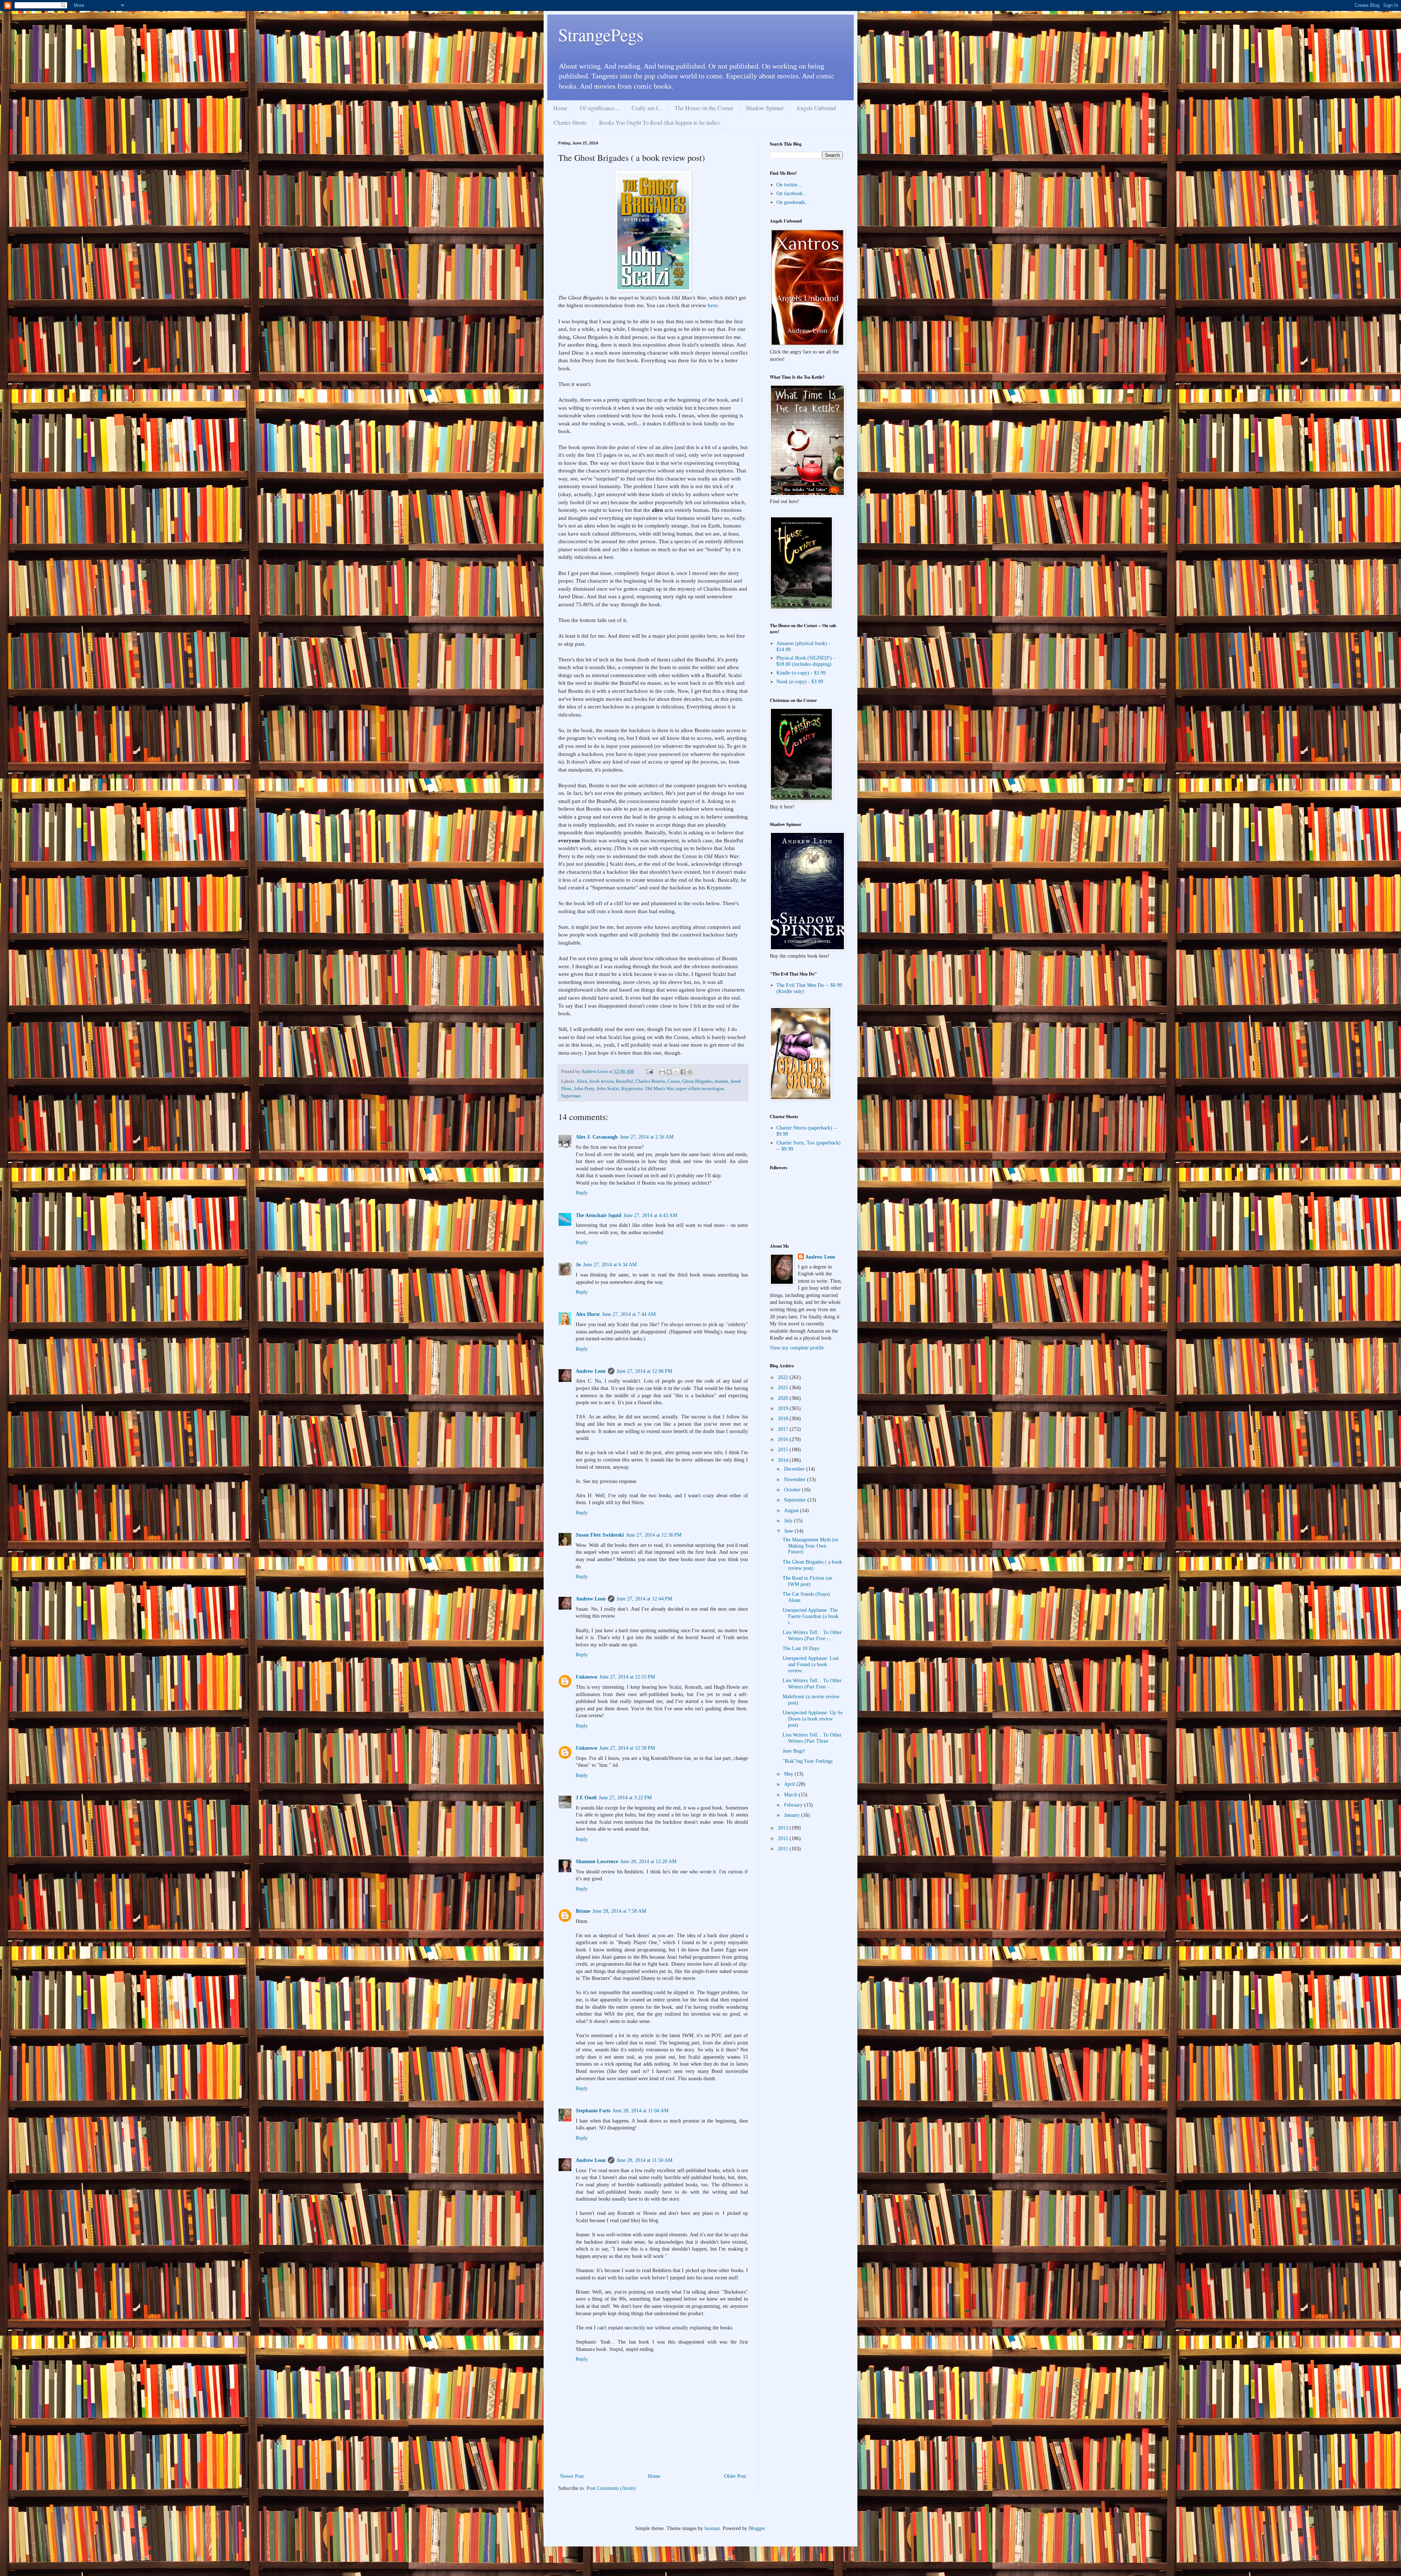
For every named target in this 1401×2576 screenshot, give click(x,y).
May (789, 1774)
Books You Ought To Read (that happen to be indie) (659, 122)
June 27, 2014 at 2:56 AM (647, 1137)
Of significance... (599, 108)
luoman (712, 2528)
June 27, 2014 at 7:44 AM (629, 1314)
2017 (784, 1429)
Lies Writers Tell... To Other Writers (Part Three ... (812, 1738)
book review (602, 1081)
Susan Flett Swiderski (600, 1535)
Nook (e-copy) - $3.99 (800, 682)
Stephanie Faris (593, 2111)
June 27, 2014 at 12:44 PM (644, 1599)
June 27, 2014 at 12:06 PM (644, 1371)
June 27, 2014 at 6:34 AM (610, 1265)
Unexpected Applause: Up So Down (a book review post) (813, 1719)
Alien (582, 1081)
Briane (583, 1911)
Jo (578, 1265)
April (790, 1784)
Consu (674, 1081)
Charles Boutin (650, 1081)
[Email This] (662, 1072)
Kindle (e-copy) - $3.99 (801, 673)
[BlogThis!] (669, 1072)
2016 (784, 1439)
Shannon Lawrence (597, 1861)
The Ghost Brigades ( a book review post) (812, 1565)
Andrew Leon (591, 1371)
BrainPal (624, 1081)
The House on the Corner (704, 108)
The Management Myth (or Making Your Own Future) (811, 1546)
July (789, 1521)
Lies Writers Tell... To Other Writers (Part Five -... (812, 1635)
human (721, 1081)
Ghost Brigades (697, 1081)
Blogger (757, 2528)
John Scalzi (608, 1089)
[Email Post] (649, 1071)
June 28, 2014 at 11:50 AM (644, 2160)
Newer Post (572, 2476)
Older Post (735, 2476)
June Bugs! (794, 1751)
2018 (784, 1419)
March (791, 1795)
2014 (784, 1460)
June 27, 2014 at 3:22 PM (625, 1798)
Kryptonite (632, 1089)
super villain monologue (700, 1089)
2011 (784, 1849)
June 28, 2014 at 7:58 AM (619, 1911)
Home (560, 108)
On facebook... (792, 194)
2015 (784, 1450)
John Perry (584, 1089)
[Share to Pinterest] (690, 1072)
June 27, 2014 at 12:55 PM (627, 1677)
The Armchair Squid (599, 1215)
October (793, 1490)
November (796, 1480)
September (796, 1500)
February (794, 1805)
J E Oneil (586, 1798)
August (792, 1511)
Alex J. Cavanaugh (597, 1137)
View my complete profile (797, 1348)
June (789, 1531)
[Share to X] (676, 1072)
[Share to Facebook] (683, 1072)
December (795, 1469)
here (713, 305)
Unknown (586, 1677)
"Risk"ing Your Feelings (808, 1761)
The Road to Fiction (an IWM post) (807, 1581)
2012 (784, 1839)
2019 (784, 1408)
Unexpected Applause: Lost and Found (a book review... (811, 1664)
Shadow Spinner (765, 108)
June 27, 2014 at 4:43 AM (650, 1215)
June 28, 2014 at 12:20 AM (648, 1861)
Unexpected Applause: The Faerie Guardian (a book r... (811, 1616)
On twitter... (789, 185)
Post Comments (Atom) (611, 2488)
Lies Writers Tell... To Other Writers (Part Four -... (812, 1684)
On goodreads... (793, 202)
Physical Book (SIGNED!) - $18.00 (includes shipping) (806, 661)
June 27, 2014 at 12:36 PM (654, 1535)
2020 (784, 1398)
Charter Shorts (570, 122)
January (793, 1815)
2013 (784, 1828)
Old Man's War (659, 1089)
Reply (582, 1193)
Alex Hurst (588, 1314)
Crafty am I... (647, 108)
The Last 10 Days (801, 1648)
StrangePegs (601, 34)
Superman (571, 1096)
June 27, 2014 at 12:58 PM (627, 1748)
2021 (784, 1388)
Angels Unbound (816, 108)
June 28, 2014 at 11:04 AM (640, 2111)
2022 (784, 1377)
